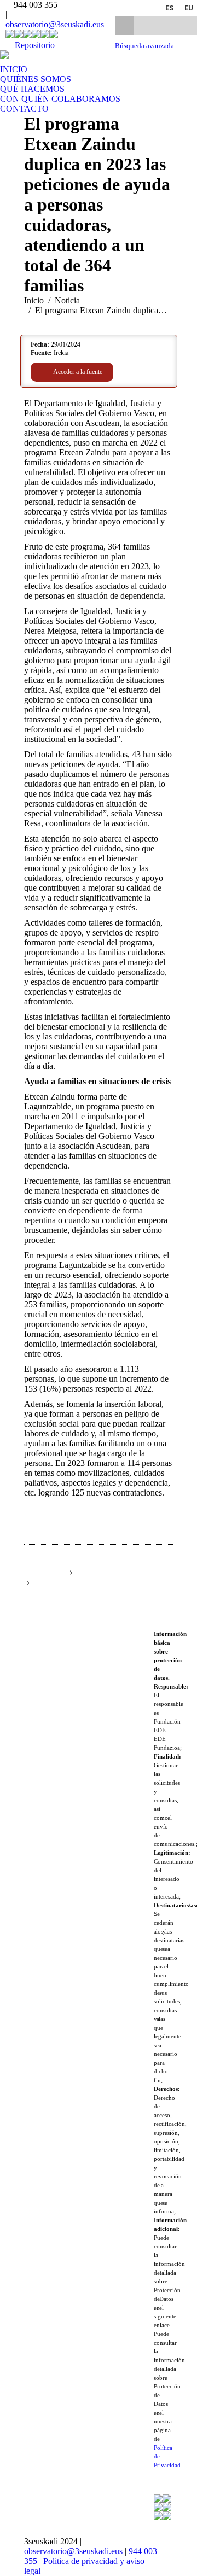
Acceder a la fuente (77, 372)
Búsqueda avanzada (144, 46)
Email (163, 1584)
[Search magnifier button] (124, 26)
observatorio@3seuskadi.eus (55, 24)
